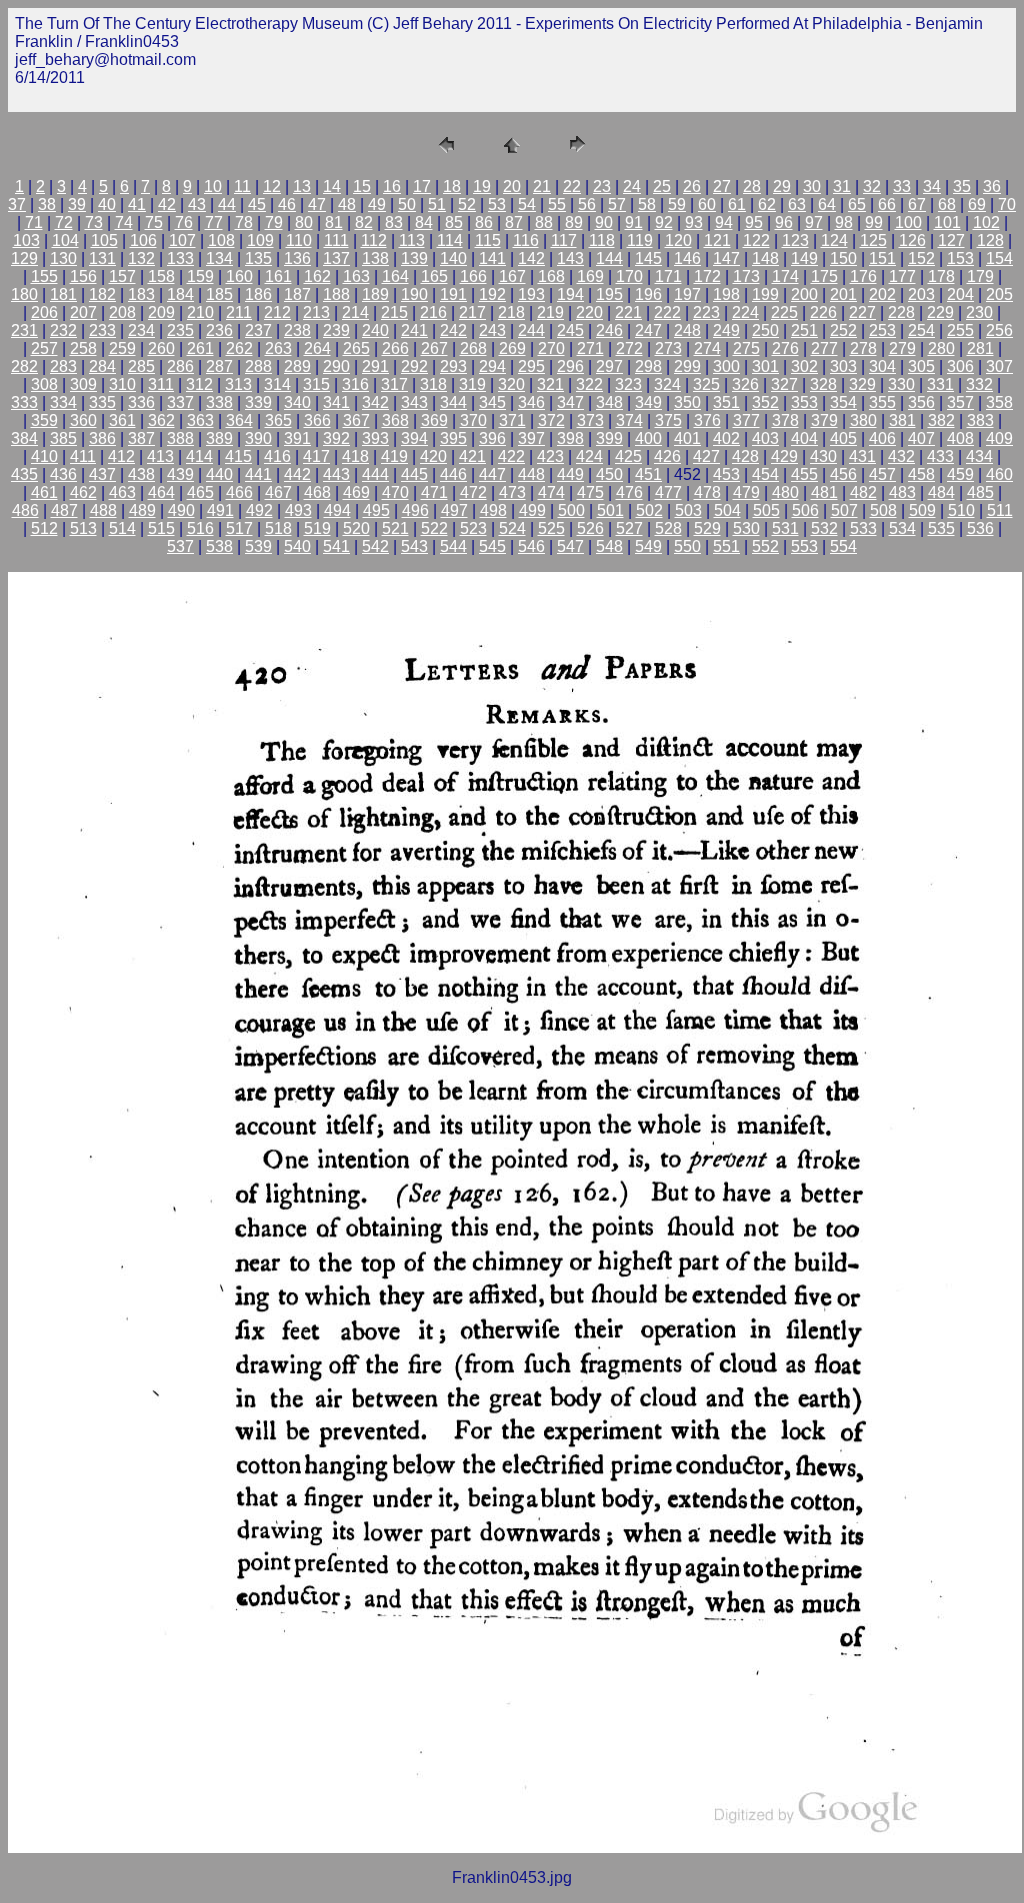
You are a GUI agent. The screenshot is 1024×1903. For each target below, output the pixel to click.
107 (182, 240)
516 (200, 528)
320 (511, 384)
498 (493, 510)
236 (219, 330)
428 (745, 456)
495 (376, 510)
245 (570, 330)
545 (492, 546)
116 (526, 240)
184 (180, 294)
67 (917, 204)
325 (706, 384)
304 (882, 366)
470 (395, 492)
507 (844, 510)
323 (628, 384)
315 (316, 384)
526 (590, 528)
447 (492, 474)
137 (336, 258)
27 (722, 186)
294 (492, 366)
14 (332, 186)
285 (141, 366)
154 (999, 258)
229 (940, 312)
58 (647, 204)
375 (668, 420)
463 (122, 492)
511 (1000, 510)
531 (785, 528)
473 (512, 492)
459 (960, 474)
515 (161, 528)
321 (550, 384)
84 (424, 222)
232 (63, 330)
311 (161, 384)
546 (531, 546)
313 (238, 384)
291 (375, 366)
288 (258, 366)
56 (587, 204)
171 (668, 276)
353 (804, 402)
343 (414, 402)
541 (336, 546)
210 (200, 312)
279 (902, 348)
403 (765, 438)
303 (843, 366)
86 (484, 222)
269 (512, 348)
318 (433, 384)
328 (823, 384)
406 (882, 438)
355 (882, 402)
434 (979, 456)
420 (433, 456)
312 (199, 384)
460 (999, 474)
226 (823, 312)
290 (336, 366)
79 (274, 222)
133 (180, 258)
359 (44, 420)
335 (102, 402)
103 (26, 240)
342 (375, 402)
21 (542, 186)
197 (687, 294)
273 (668, 348)
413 (160, 456)
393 (375, 438)
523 (473, 528)
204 (960, 294)
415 (238, 456)
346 (531, 402)
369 (434, 420)
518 (278, 528)
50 (407, 204)
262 (239, 348)
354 (843, 402)
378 (785, 420)
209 (161, 312)
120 (678, 240)
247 (648, 330)
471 (434, 492)
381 (902, 420)
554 (843, 546)
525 (551, 528)
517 (239, 528)
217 (472, 312)
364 (239, 420)
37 (17, 204)
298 (648, 366)
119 (640, 240)
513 (83, 528)
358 (999, 402)
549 (648, 546)
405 (843, 438)
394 (414, 438)
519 (317, 528)
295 (531, 366)
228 (901, 312)
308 (44, 384)
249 (726, 330)
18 (452, 186)
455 (804, 474)
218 (511, 312)
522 (434, 528)
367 (356, 420)
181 (63, 294)
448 (531, 474)
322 (589, 384)
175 (824, 276)
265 (356, 348)
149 (804, 258)
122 (756, 240)
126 (912, 240)
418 (355, 456)
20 (512, 186)
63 (797, 204)
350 (687, 402)
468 (317, 492)
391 (297, 438)
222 (667, 312)
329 (862, 384)
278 (863, 348)
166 (473, 276)
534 (902, 528)
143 (570, 258)
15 (362, 186)
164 (395, 276)
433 (940, 456)
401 (687, 438)
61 (737, 204)
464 (161, 492)
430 (823, 456)
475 (590, 492)
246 (609, 330)
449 (570, 474)
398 (570, 438)
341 (336, 402)
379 (824, 420)
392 (336, 438)
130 (63, 258)
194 (570, 294)
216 (433, 312)
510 (961, 510)
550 (687, 546)
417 (316, 456)
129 (24, 258)
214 (355, 312)
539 (258, 546)
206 (44, 312)
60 (707, 204)
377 (746, 420)
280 (941, 348)
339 (258, 402)
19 (482, 186)
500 (571, 510)
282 (24, 366)
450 (609, 474)
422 (511, 456)
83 (394, 222)
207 (83, 312)
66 (887, 204)
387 (141, 438)
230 (979, 312)
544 (453, 546)
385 (63, 438)
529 (707, 528)
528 (668, 528)
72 (64, 222)
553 (804, 546)
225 (784, 312)
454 (765, 474)
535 (941, 528)
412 (121, 456)
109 (260, 240)
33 (902, 186)
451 (648, 474)
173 (746, 276)
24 (632, 186)
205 (999, 294)
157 (122, 276)
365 (278, 420)
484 (941, 492)
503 (688, 510)
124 (834, 240)
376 (707, 420)
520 (356, 528)
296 (570, 366)
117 (564, 240)
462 (83, 492)
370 (473, 420)
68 (947, 204)
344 (453, 402)
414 (199, 456)
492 (259, 510)
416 (277, 456)
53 (497, 204)
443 (336, 474)
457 (882, 474)
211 (239, 312)
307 (999, 366)
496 (415, 510)
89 (574, 222)
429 (784, 456)
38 (47, 204)
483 (902, 492)
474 (551, 492)
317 (394, 384)
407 (921, 438)
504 (727, 510)
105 (104, 240)
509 (922, 510)
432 (901, 456)
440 (219, 474)
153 (960, 258)
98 (844, 222)
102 (986, 222)
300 (726, 366)
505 (766, 510)
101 (947, 222)
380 (863, 420)
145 (648, 258)
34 (932, 186)
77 (214, 222)
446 (453, 474)
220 (589, 312)
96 (784, 222)
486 (25, 510)
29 (782, 186)
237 (258, 330)
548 (609, 546)
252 (843, 330)
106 (143, 240)
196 (648, 294)
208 (122, 312)
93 (694, 222)
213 (316, 312)
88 (544, 222)
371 (512, 420)
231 (24, 330)
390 (258, 438)
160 (239, 276)
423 (550, 456)
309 (83, 384)
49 (377, 204)
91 (634, 222)
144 (609, 258)
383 (980, 420)
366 (317, 420)
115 (488, 240)
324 (667, 384)
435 (24, 474)
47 (317, 204)
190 (414, 294)
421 (472, 456)
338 (219, 402)
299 (687, 366)
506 (805, 510)
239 (336, 330)
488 (103, 510)
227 (862, 312)
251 (804, 330)
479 (746, 492)
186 (258, 294)
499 (532, 510)
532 (824, 528)
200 (804, 294)
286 (180, 366)
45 (257, 204)
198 (726, 294)
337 (180, 402)
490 (181, 510)
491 (220, 510)
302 (804, 366)
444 (375, 474)
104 (65, 240)
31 (842, 186)
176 (863, 276)
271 (590, 348)
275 (746, 348)
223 (706, 312)
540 (297, 546)
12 (272, 186)
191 (453, 294)
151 (882, 258)
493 (298, 510)
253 (882, 330)
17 (422, 186)
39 (77, 204)
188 (336, 294)
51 (437, 204)
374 (629, 420)
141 (492, 258)
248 (687, 330)
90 (604, 222)
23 (602, 186)
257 (44, 348)
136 (297, 258)
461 (44, 492)
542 (375, 546)
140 (453, 258)
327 (784, 384)
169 (590, 276)
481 (824, 492)
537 (180, 546)
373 (590, 420)
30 (812, 186)
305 (921, 366)
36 (992, 186)
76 (184, 222)
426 (667, 456)
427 (706, 456)
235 (180, 330)
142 (531, 258)
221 (628, 312)
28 (752, 186)
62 (767, 204)
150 (843, 258)
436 (63, 474)
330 (901, 384)
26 (692, 186)
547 (570, 546)
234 (141, 330)
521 (395, 528)
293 (453, 366)
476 (629, 492)
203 (921, 294)
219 (550, 312)
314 (277, 384)
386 (102, 438)
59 (677, 204)
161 (278, 276)
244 (531, 330)
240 (375, 330)
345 (492, 402)
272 (629, 348)
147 (726, 258)
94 (724, 222)
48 (347, 204)
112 (374, 240)
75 (154, 222)
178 (941, 276)
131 (102, 258)
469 (356, 492)
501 (610, 510)
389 (219, 438)
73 (94, 222)
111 (336, 240)
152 (921, 258)
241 (414, 330)
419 (394, 456)
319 (472, 384)
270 (551, 348)
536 (980, 528)
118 (602, 240)
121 (717, 240)
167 (512, 276)
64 (827, 204)
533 (863, 528)
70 (1007, 204)
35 (962, 186)
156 (83, 276)
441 (258, 474)
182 (102, 294)
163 (356, 276)
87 (514, 222)
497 (454, 510)
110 (299, 240)
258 (83, 348)
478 (707, 492)
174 (785, 276)
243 (492, 330)
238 (297, 330)
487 (64, 510)
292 (414, 366)
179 (980, 276)
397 (531, 438)
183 (141, 294)
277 (824, 348)
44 (227, 204)
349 (648, 402)
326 (745, 384)
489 (142, 510)
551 (726, 546)
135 (258, 258)
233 (102, 330)
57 (617, 204)
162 (317, 276)
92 (664, 222)
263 (278, 348)
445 (414, 474)
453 (726, 474)
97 (814, 222)
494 (337, 510)
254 (921, 330)
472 (473, 492)
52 (467, 204)
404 (804, 438)
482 (863, 492)
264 (317, 348)
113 (412, 240)
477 (668, 492)
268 (473, 348)
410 (44, 456)
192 (492, 294)
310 (122, 384)
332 (979, 384)
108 (221, 240)
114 (450, 240)
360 (83, 420)
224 (745, 312)
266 (395, 348)
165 (434, 276)
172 (707, 276)
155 (44, 276)
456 (843, 474)
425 (628, 456)
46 (287, 204)
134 (219, 258)
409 (999, 438)
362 (161, 420)
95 (754, 222)
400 (648, 438)
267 (434, 348)
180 (24, 294)
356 (921, 402)
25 (662, 186)
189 (375, 294)
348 (609, 402)
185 (219, 294)
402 (726, 438)
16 (392, 186)
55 (557, 204)
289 (297, 366)
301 (765, 366)
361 (122, 420)
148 (765, 258)
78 (244, 222)
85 (454, 222)
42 (167, 204)
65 (857, 204)
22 (572, 186)
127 (951, 240)
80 (304, 222)
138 (375, 258)
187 (297, 294)
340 (297, 402)
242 (453, 330)
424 (589, 456)
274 (707, 348)
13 (302, 186)
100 (908, 222)
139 (414, 258)
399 (609, 438)
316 (355, 384)
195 (609, 294)
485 (980, 492)
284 (102, 366)
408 (960, 438)
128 (990, 240)
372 (551, 420)
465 (200, 492)
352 (765, 402)
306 (960, 366)
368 (395, 420)
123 (795, 240)
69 (977, 204)
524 (512, 528)
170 (629, 276)
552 (765, 546)
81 (334, 222)
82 (364, 222)
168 (551, 276)
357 (960, 402)
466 (239, 492)
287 (219, 366)
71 (34, 222)
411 (83, 456)
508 (883, 510)
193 (531, 294)
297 (609, 366)
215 (394, 312)
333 (24, 402)
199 (765, 294)
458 (921, 474)
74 (124, 222)
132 (141, 258)
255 (960, 330)
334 (63, 402)
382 (941, 420)
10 (213, 186)
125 (873, 240)
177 (902, 276)
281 (980, 348)
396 (492, 438)
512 (44, 528)
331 (940, 384)
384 (24, 438)
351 (726, 402)
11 (242, 186)
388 (180, 438)
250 (765, 330)
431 (862, 456)
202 (882, 294)
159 (200, 276)
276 (785, 348)
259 (122, 348)
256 (999, 330)
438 (141, 474)
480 (785, 492)
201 (843, 294)
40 (107, 204)
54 (527, 204)
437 (102, 474)
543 (414, 546)
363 (200, 420)
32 (872, 186)
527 (629, 528)
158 (161, 276)
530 (746, 528)
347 (570, 402)
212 (277, 312)
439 (180, 474)
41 (137, 204)
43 (197, 204)
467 (278, 492)
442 (297, 474)
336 (141, 402)
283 (63, 366)
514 (122, 528)
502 (649, 510)
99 (874, 222)
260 (161, 348)
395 (453, 438)
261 (200, 348)
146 (687, 258)
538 (219, 546)
